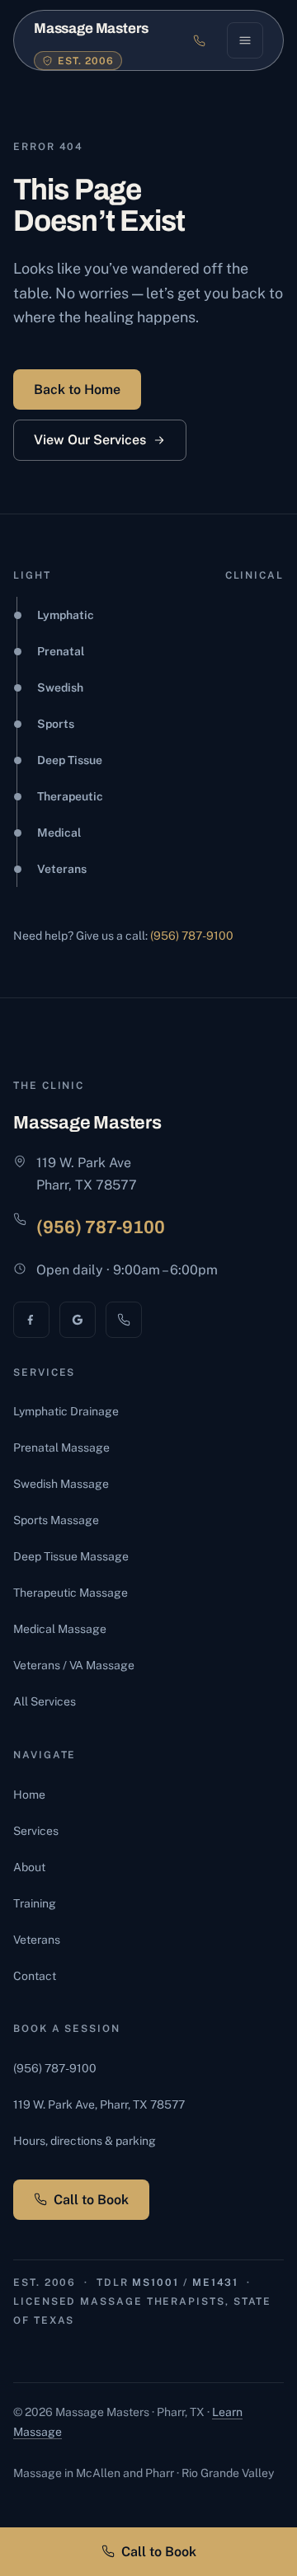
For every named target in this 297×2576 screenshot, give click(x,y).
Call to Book (91, 2200)
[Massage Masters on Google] (78, 1320)
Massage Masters (91, 28)
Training (35, 1903)
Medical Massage (60, 1629)
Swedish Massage (61, 1484)
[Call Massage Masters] (124, 1320)
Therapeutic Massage (71, 1593)
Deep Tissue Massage (71, 1556)
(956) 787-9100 (192, 936)
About (29, 1867)
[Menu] (245, 40)
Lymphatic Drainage (66, 1411)
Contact (35, 1976)
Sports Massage (56, 1520)
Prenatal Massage (61, 1448)
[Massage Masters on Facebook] (31, 1320)
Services (36, 1831)
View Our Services (90, 440)
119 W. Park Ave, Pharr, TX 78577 (99, 2104)
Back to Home (77, 389)
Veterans (37, 1940)
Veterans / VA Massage (74, 1665)
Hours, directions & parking (85, 2141)
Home (29, 1795)
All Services (45, 1701)
